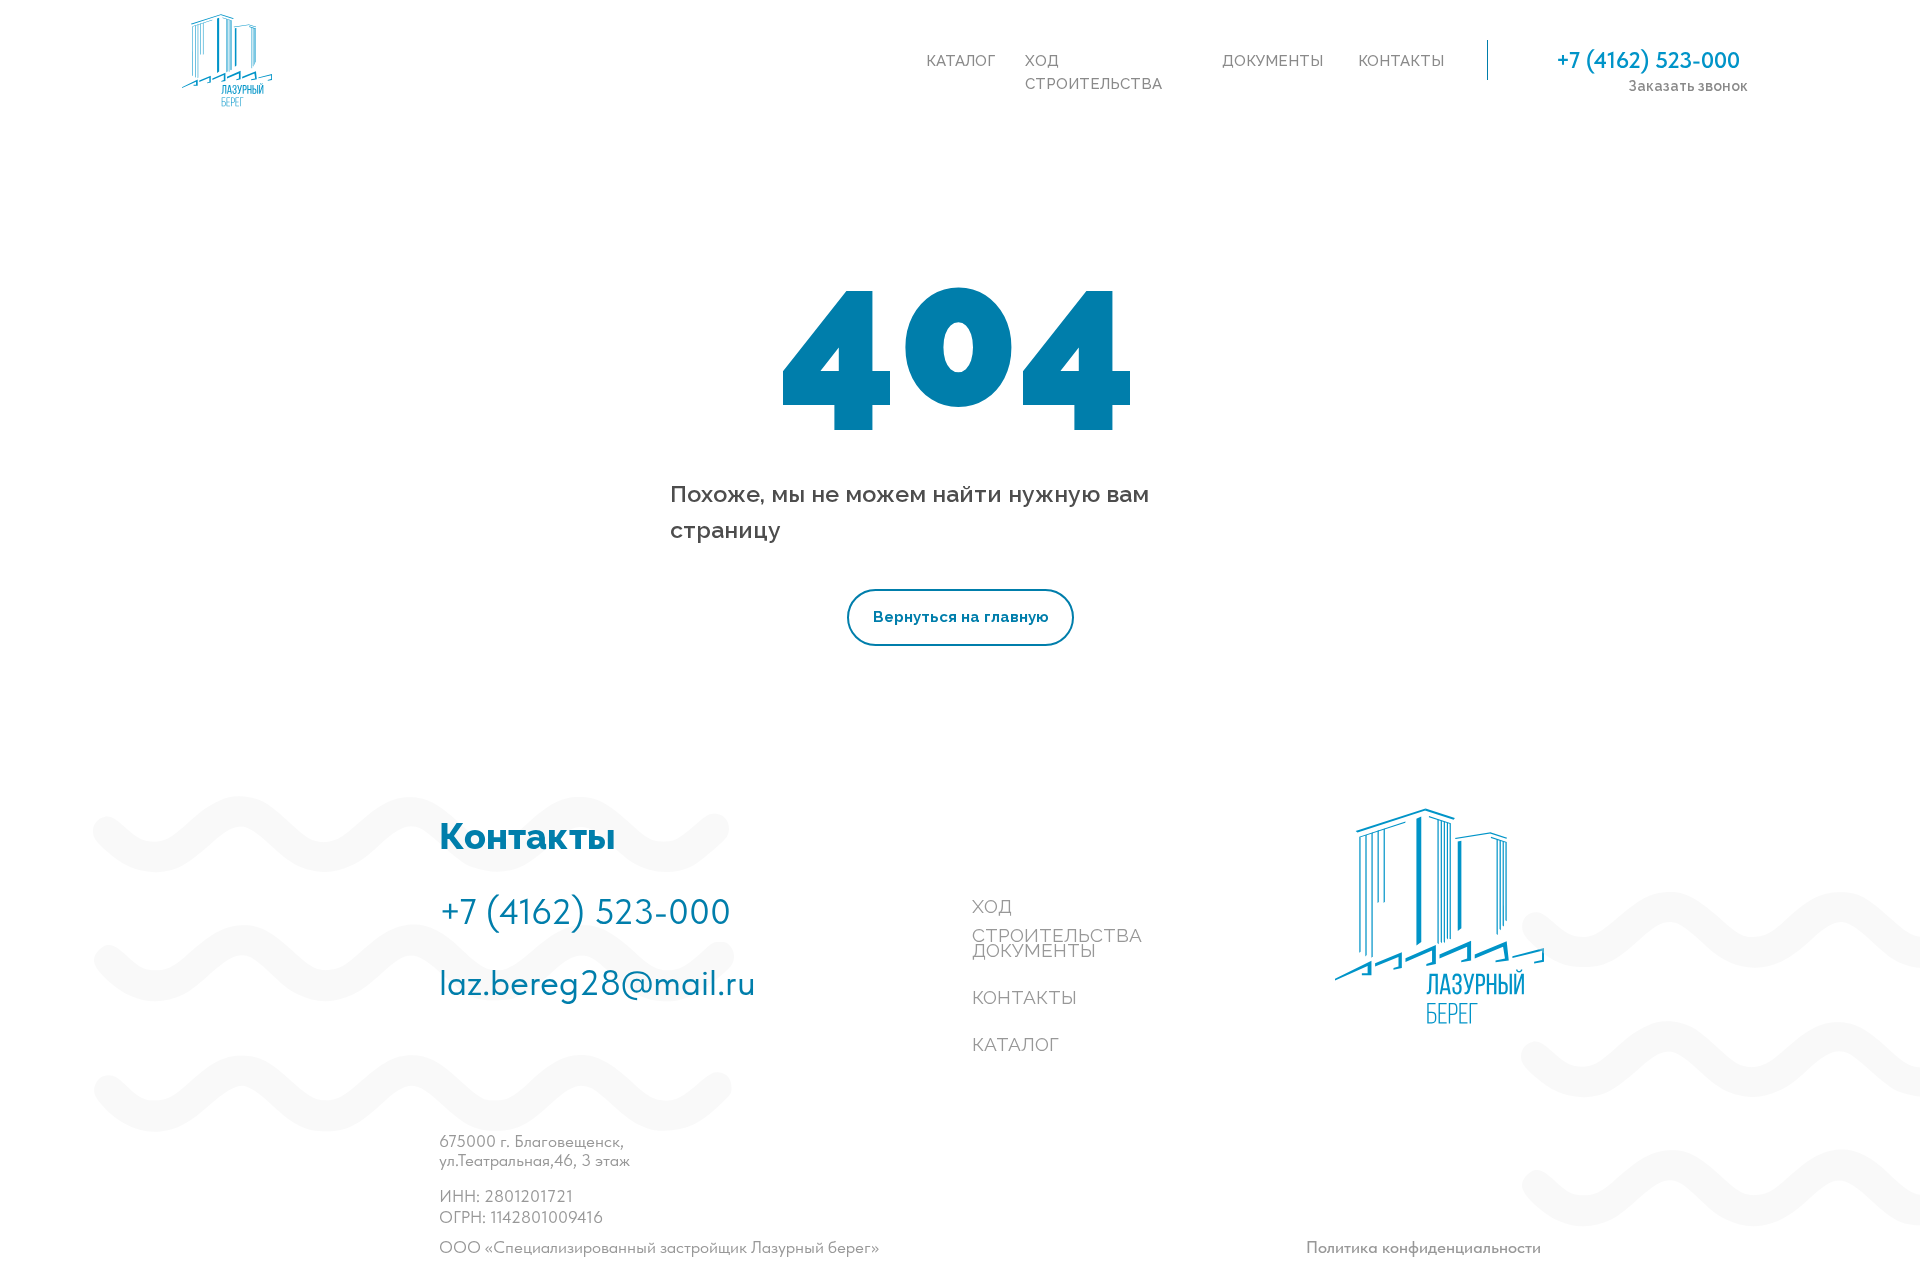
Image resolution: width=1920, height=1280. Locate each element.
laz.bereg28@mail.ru (597, 982)
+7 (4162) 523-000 (1648, 60)
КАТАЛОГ (1015, 1044)
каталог (960, 61)
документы (1272, 61)
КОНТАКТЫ (1024, 997)
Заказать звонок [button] (1688, 86)
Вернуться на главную (961, 617)
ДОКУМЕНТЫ (1034, 950)
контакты (1401, 61)
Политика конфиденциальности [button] (1423, 1247)
